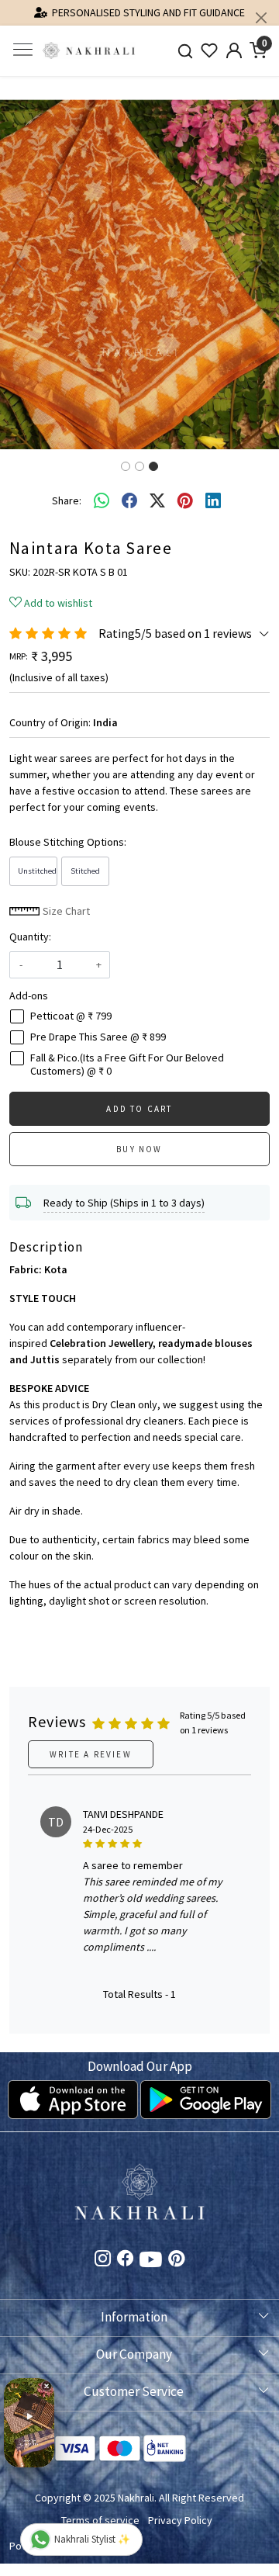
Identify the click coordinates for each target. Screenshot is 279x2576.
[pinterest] (185, 501)
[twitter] (157, 501)
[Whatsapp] (102, 501)
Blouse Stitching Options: (68, 842)
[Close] (261, 18)
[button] (21, 263)
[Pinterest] (176, 2260)
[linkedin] (213, 501)
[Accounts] (234, 50)
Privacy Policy (180, 2520)
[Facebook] (125, 2260)
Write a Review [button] (91, 1754)
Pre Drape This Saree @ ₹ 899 (98, 1037)
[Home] (89, 51)
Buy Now (139, 1149)
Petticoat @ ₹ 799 (71, 1016)
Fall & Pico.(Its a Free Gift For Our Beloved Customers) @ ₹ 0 (127, 1065)
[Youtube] (151, 2263)
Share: (67, 500)
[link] (185, 51)
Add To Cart (139, 1109)
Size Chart (65, 911)
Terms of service (100, 2520)
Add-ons (29, 995)
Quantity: (30, 937)
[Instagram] (103, 2260)
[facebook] (129, 501)
